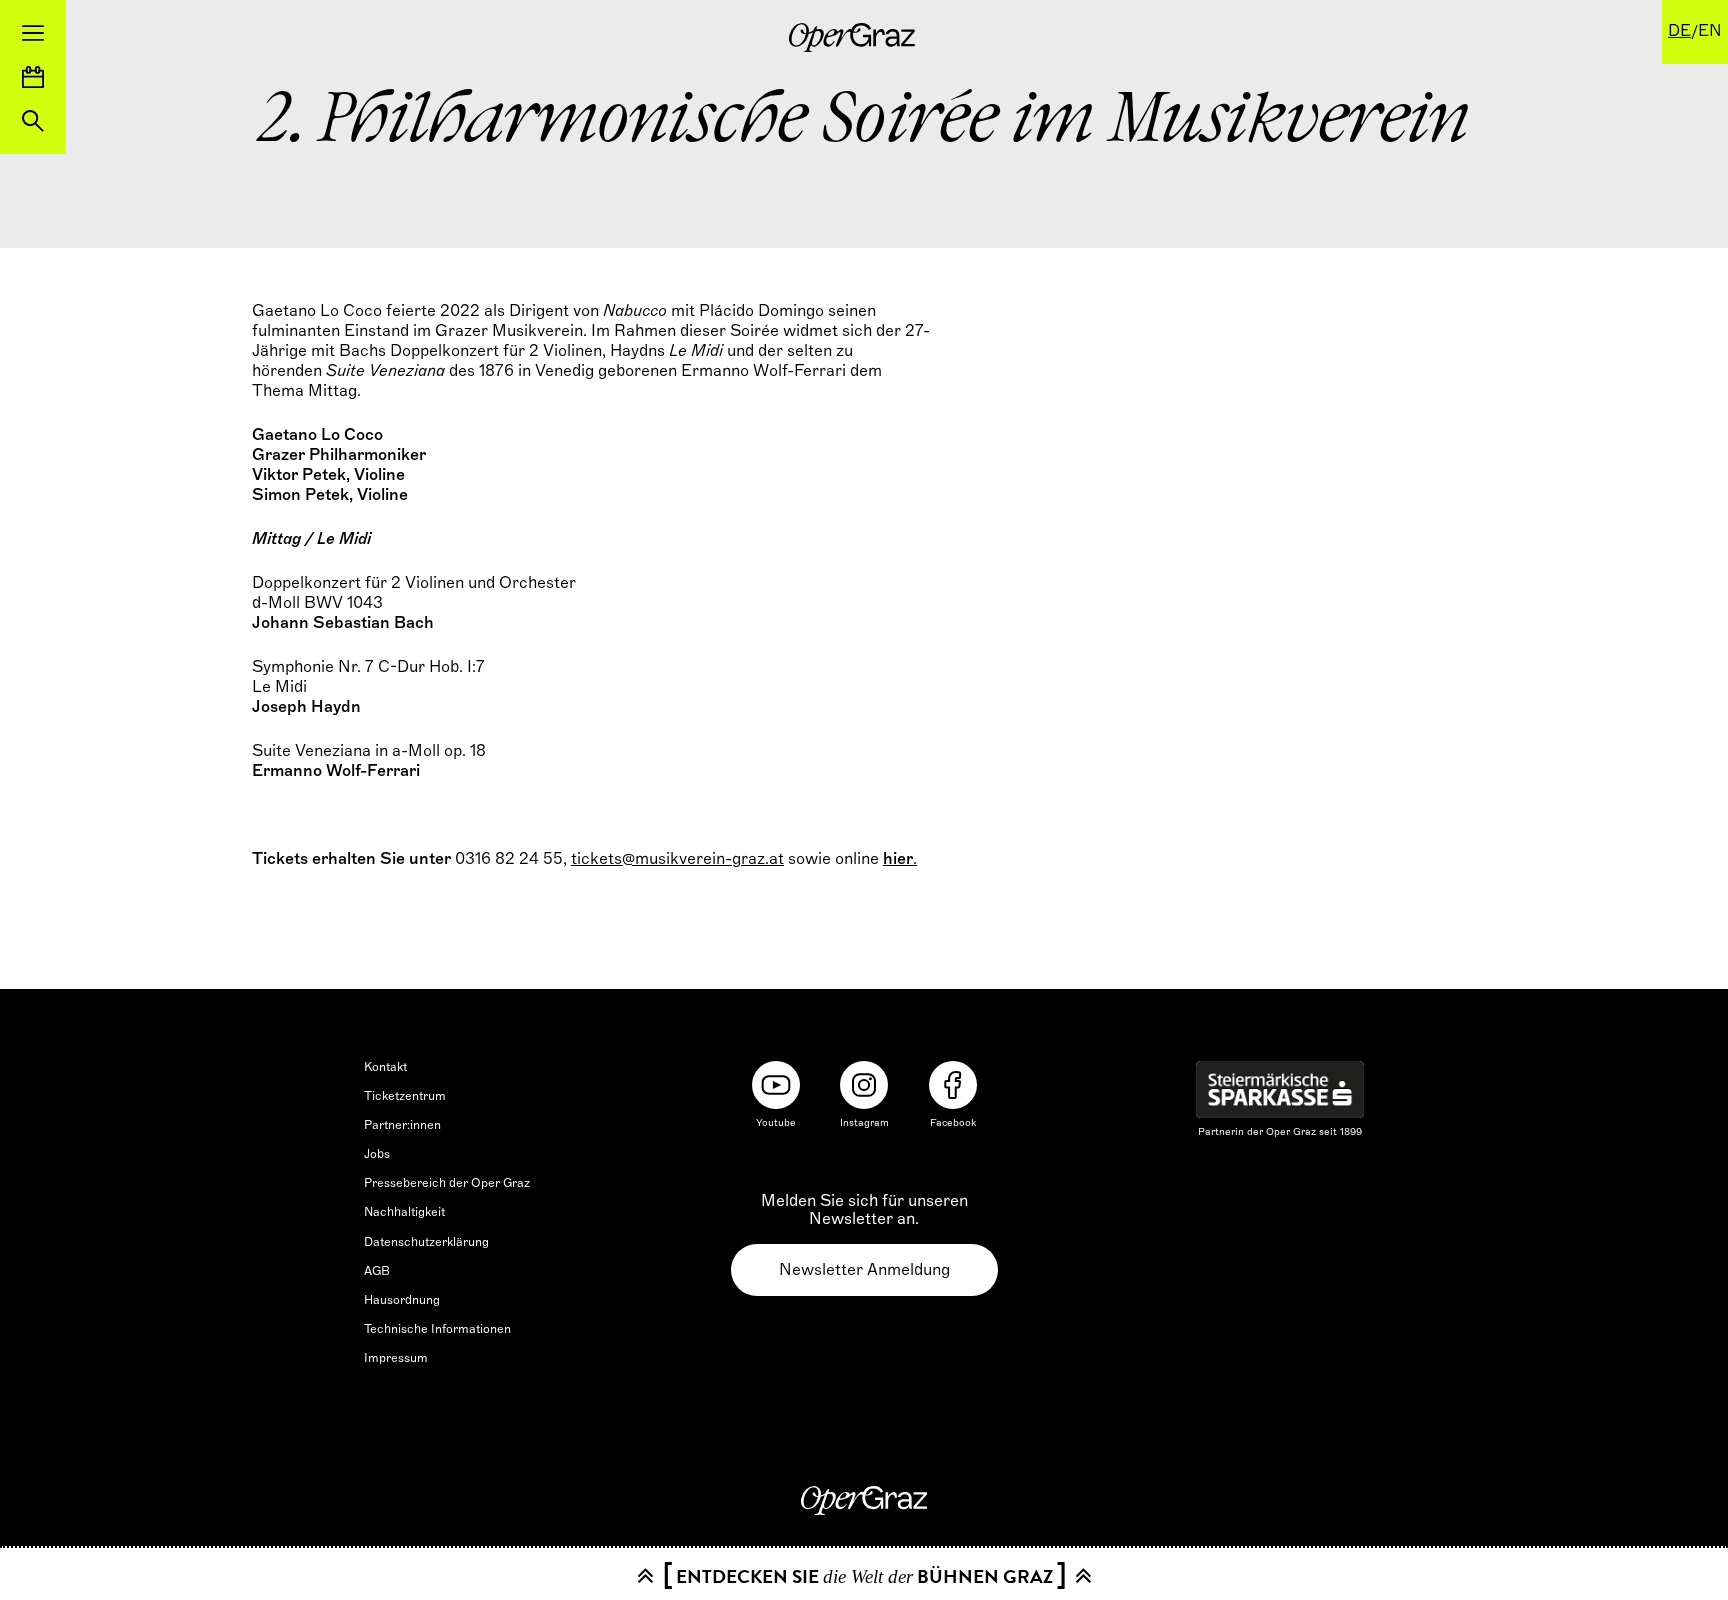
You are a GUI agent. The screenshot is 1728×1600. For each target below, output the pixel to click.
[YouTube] (776, 1085)
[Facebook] (953, 1085)
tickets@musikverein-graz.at (677, 859)
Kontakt (385, 1067)
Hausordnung (402, 1300)
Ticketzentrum (405, 1096)
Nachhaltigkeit (404, 1212)
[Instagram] (864, 1085)
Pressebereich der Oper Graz (447, 1183)
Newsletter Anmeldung (864, 1270)
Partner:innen (402, 1125)
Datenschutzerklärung (426, 1242)
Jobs (377, 1154)
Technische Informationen (437, 1329)
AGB (377, 1271)
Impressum (396, 1358)
